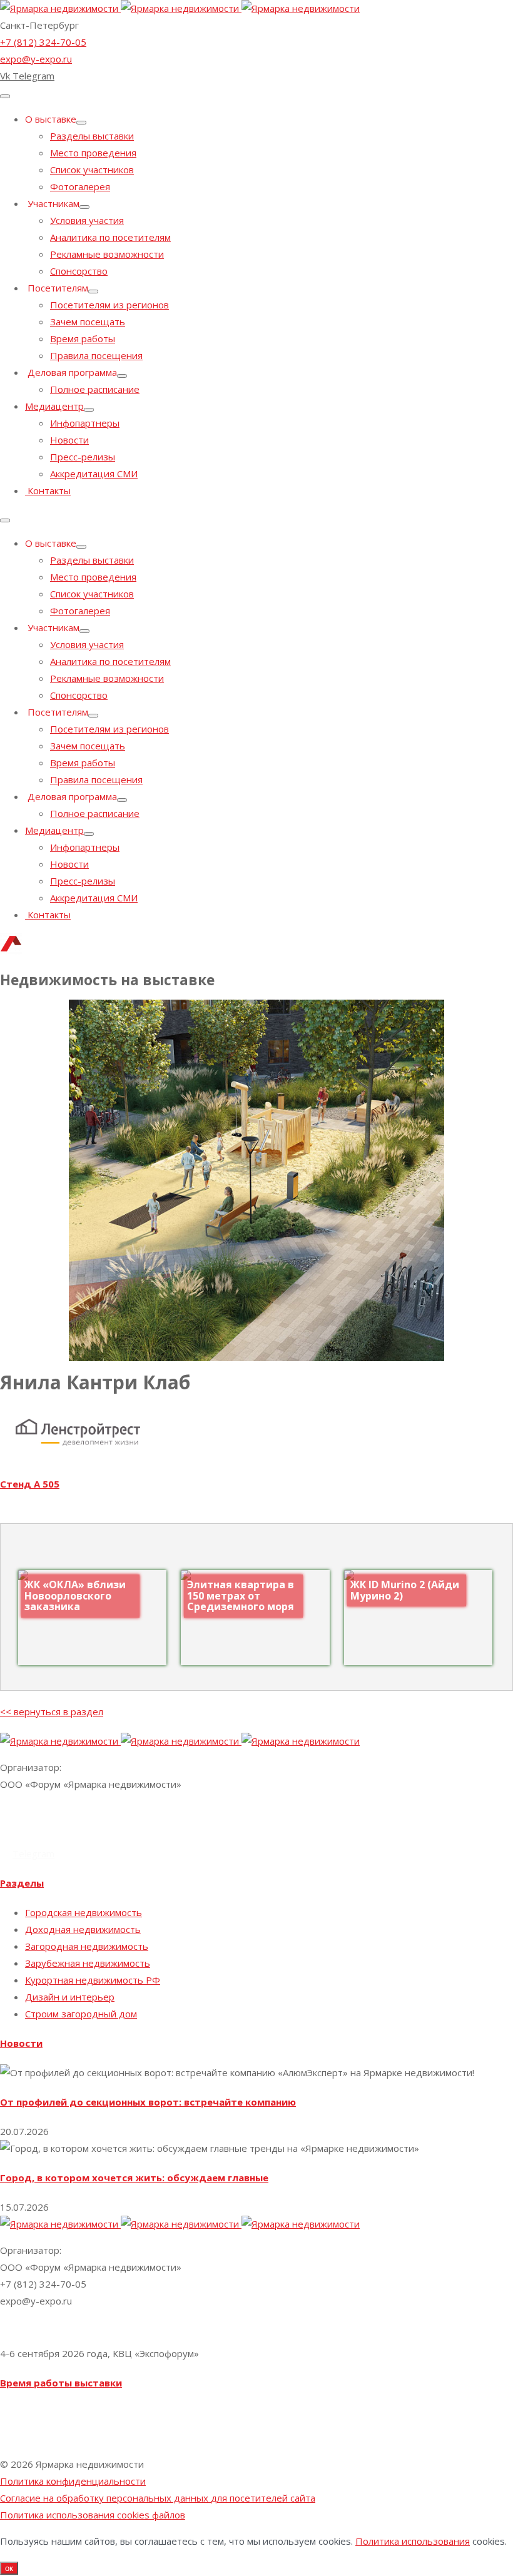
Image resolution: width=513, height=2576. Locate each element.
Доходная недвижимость (83, 1929)
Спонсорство (79, 271)
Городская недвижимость (84, 1912)
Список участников (92, 170)
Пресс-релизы (83, 457)
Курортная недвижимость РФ (93, 1980)
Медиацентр (54, 406)
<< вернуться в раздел (52, 1711)
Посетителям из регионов (109, 305)
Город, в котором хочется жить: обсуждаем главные (134, 2178)
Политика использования (413, 2541)
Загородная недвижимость (87, 1946)
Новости (69, 440)
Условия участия (87, 220)
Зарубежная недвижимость (88, 1963)
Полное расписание (95, 389)
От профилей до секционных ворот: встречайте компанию (148, 2102)
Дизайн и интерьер (70, 1997)
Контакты (48, 490)
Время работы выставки (61, 2383)
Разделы (22, 1883)
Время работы (83, 338)
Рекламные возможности (107, 254)
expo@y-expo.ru (36, 59)
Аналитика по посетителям (110, 237)
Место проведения (93, 153)
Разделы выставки (92, 136)
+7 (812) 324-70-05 (43, 42)
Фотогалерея (80, 186)
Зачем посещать (88, 322)
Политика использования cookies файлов (93, 2515)
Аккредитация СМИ (94, 474)
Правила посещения (96, 355)
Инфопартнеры (85, 423)
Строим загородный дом (81, 2014)
